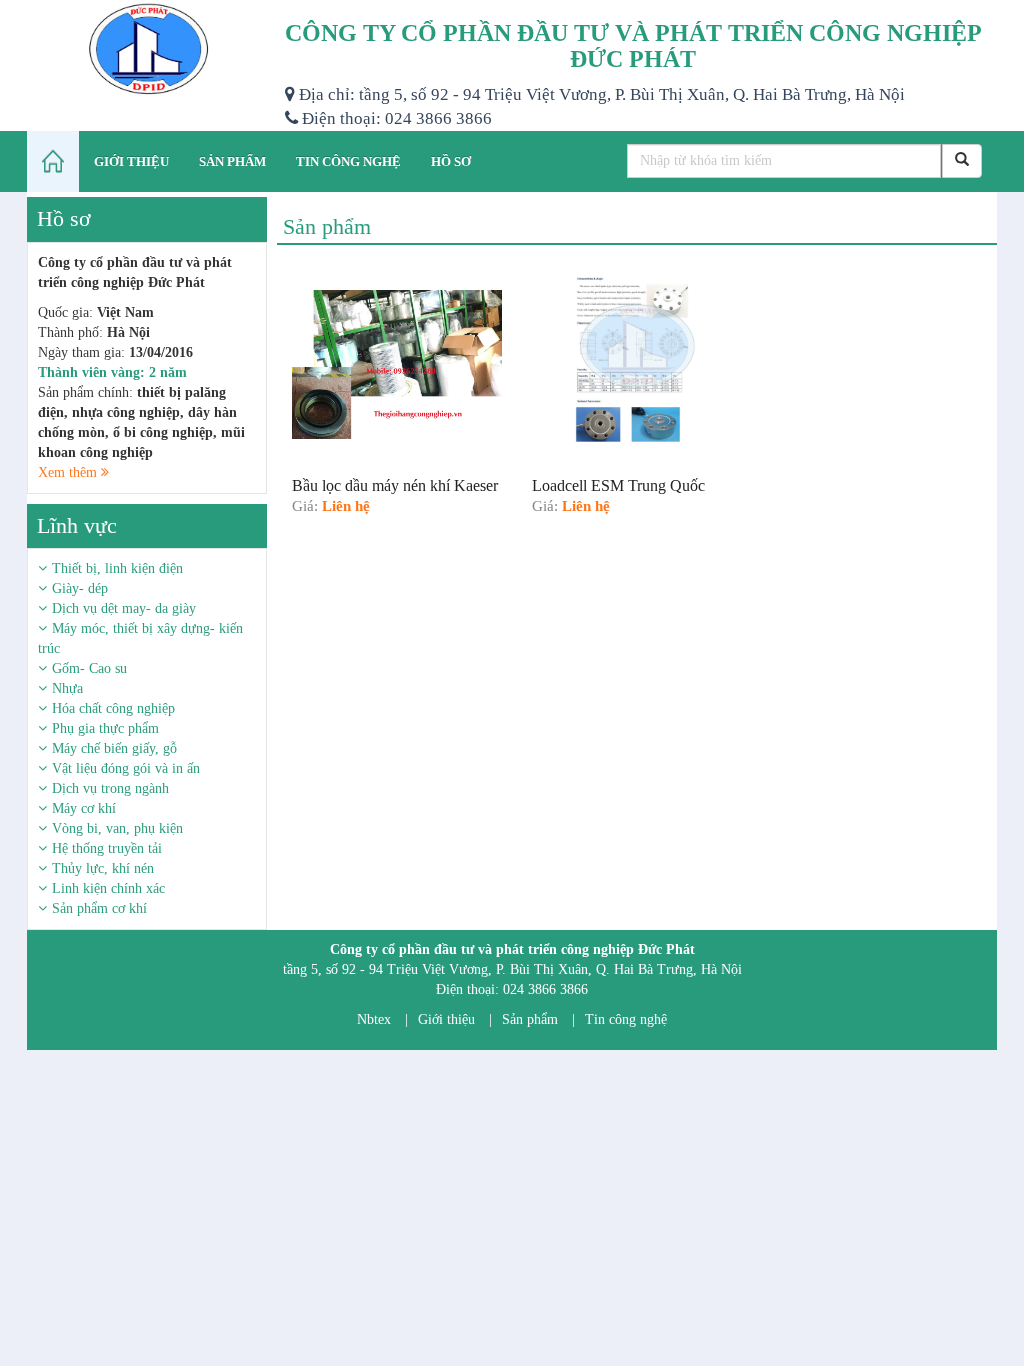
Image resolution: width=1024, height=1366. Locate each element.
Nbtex (374, 1019)
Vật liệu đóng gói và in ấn (126, 768)
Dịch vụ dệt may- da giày (124, 608)
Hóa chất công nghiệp (113, 708)
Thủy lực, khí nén (103, 868)
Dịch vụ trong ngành (110, 788)
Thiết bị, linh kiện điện (117, 568)
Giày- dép (80, 588)
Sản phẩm (530, 1019)
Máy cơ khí (84, 808)
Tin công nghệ (626, 1019)
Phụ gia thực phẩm (105, 728)
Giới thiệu (446, 1019)
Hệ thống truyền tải (107, 848)
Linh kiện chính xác (108, 888)
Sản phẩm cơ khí (99, 908)
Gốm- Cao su (89, 668)
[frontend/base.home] (53, 161)
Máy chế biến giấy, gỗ (114, 748)
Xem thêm (69, 472)
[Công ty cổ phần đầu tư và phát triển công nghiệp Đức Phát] (148, 50)
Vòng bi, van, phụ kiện (117, 828)
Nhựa (67, 688)
